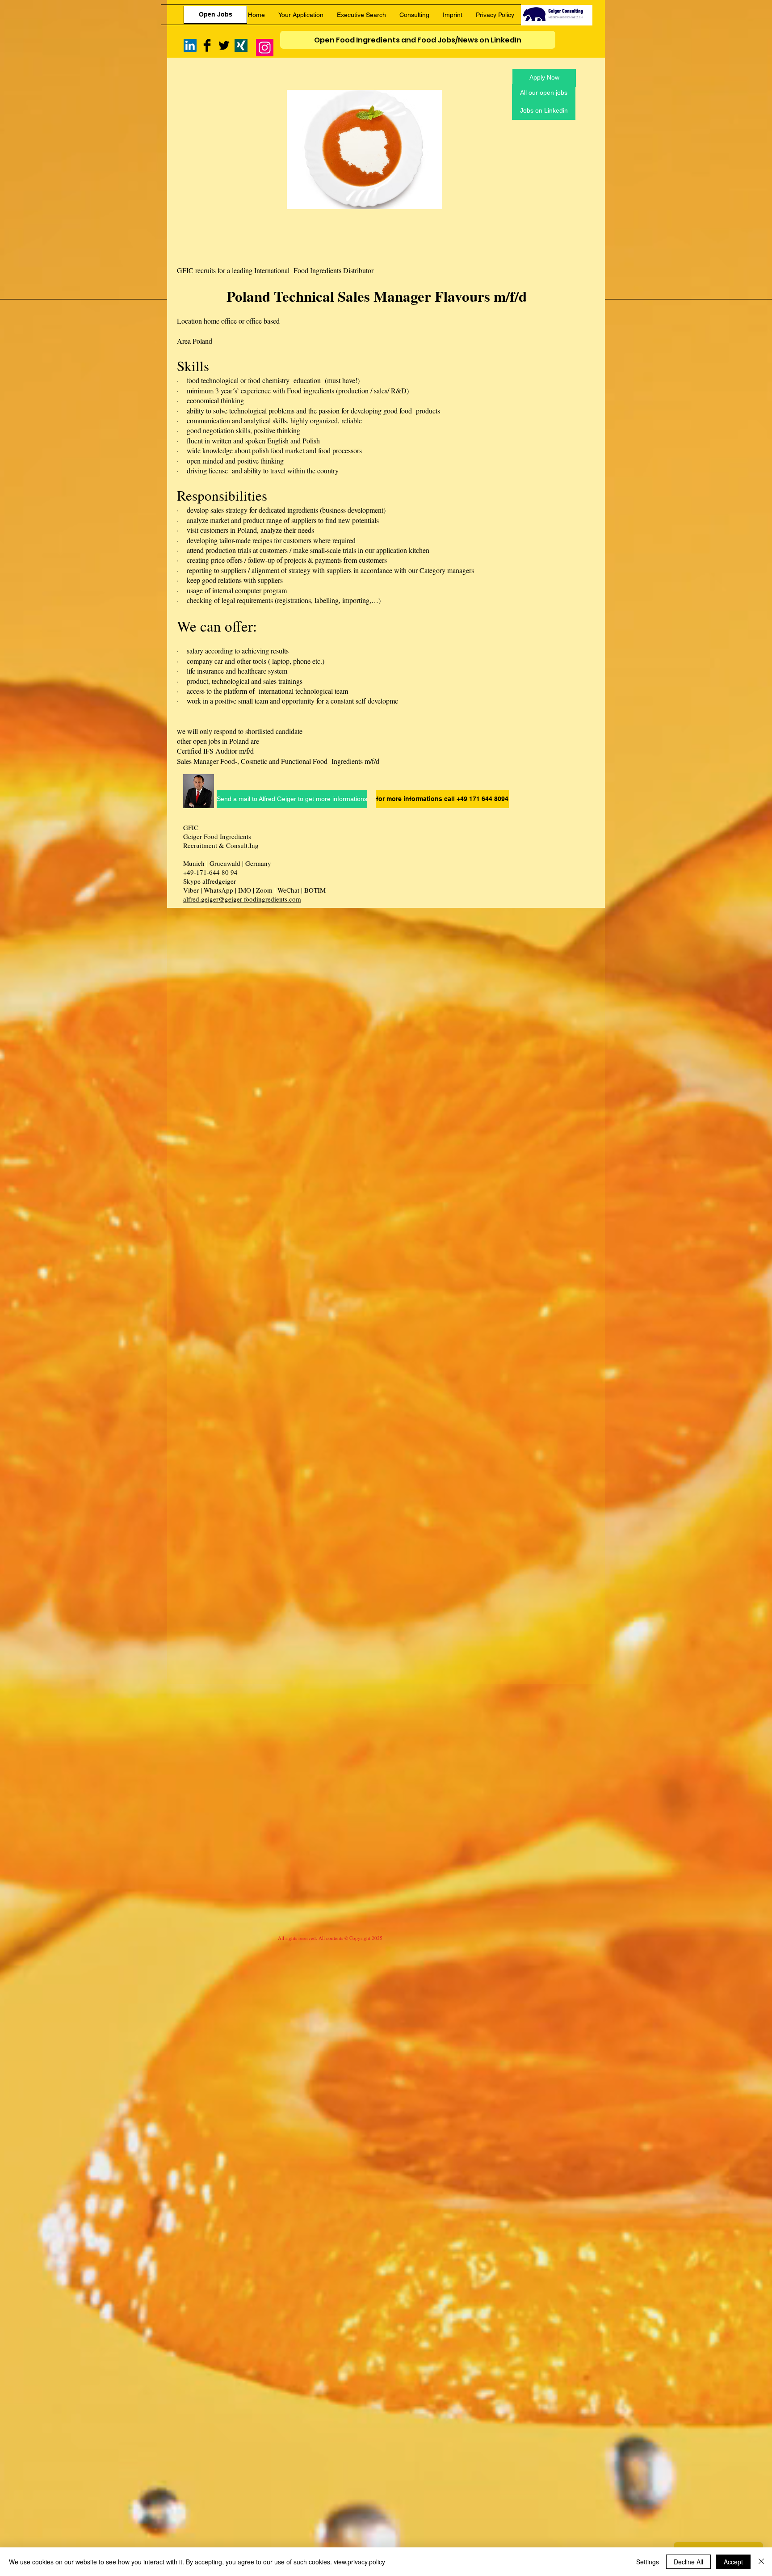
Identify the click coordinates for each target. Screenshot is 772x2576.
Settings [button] (648, 2562)
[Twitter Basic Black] (224, 45)
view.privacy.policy (359, 2562)
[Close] (761, 2562)
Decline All (688, 2562)
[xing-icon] (241, 45)
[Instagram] (265, 48)
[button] (440, 799)
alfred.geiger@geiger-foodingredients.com (242, 899)
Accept (733, 2562)
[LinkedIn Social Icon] (190, 45)
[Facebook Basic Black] (207, 45)
